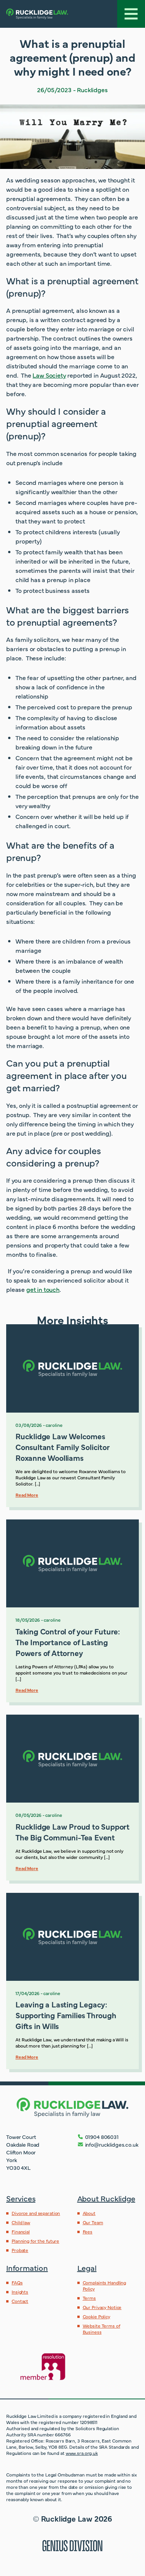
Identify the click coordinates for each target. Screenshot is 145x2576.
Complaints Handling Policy (105, 2286)
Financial (21, 2232)
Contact (20, 2301)
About (89, 2213)
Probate (20, 2250)
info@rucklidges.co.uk (112, 2144)
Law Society (49, 375)
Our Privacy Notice (102, 2307)
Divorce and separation (36, 2213)
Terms (89, 2298)
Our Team (93, 2222)
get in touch (43, 1289)
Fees (88, 2232)
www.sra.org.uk (82, 2453)
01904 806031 (102, 2137)
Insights (20, 2292)
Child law (21, 2222)
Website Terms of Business (101, 2329)
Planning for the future (35, 2241)
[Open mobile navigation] (131, 14)
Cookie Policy (96, 2316)
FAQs (17, 2282)
